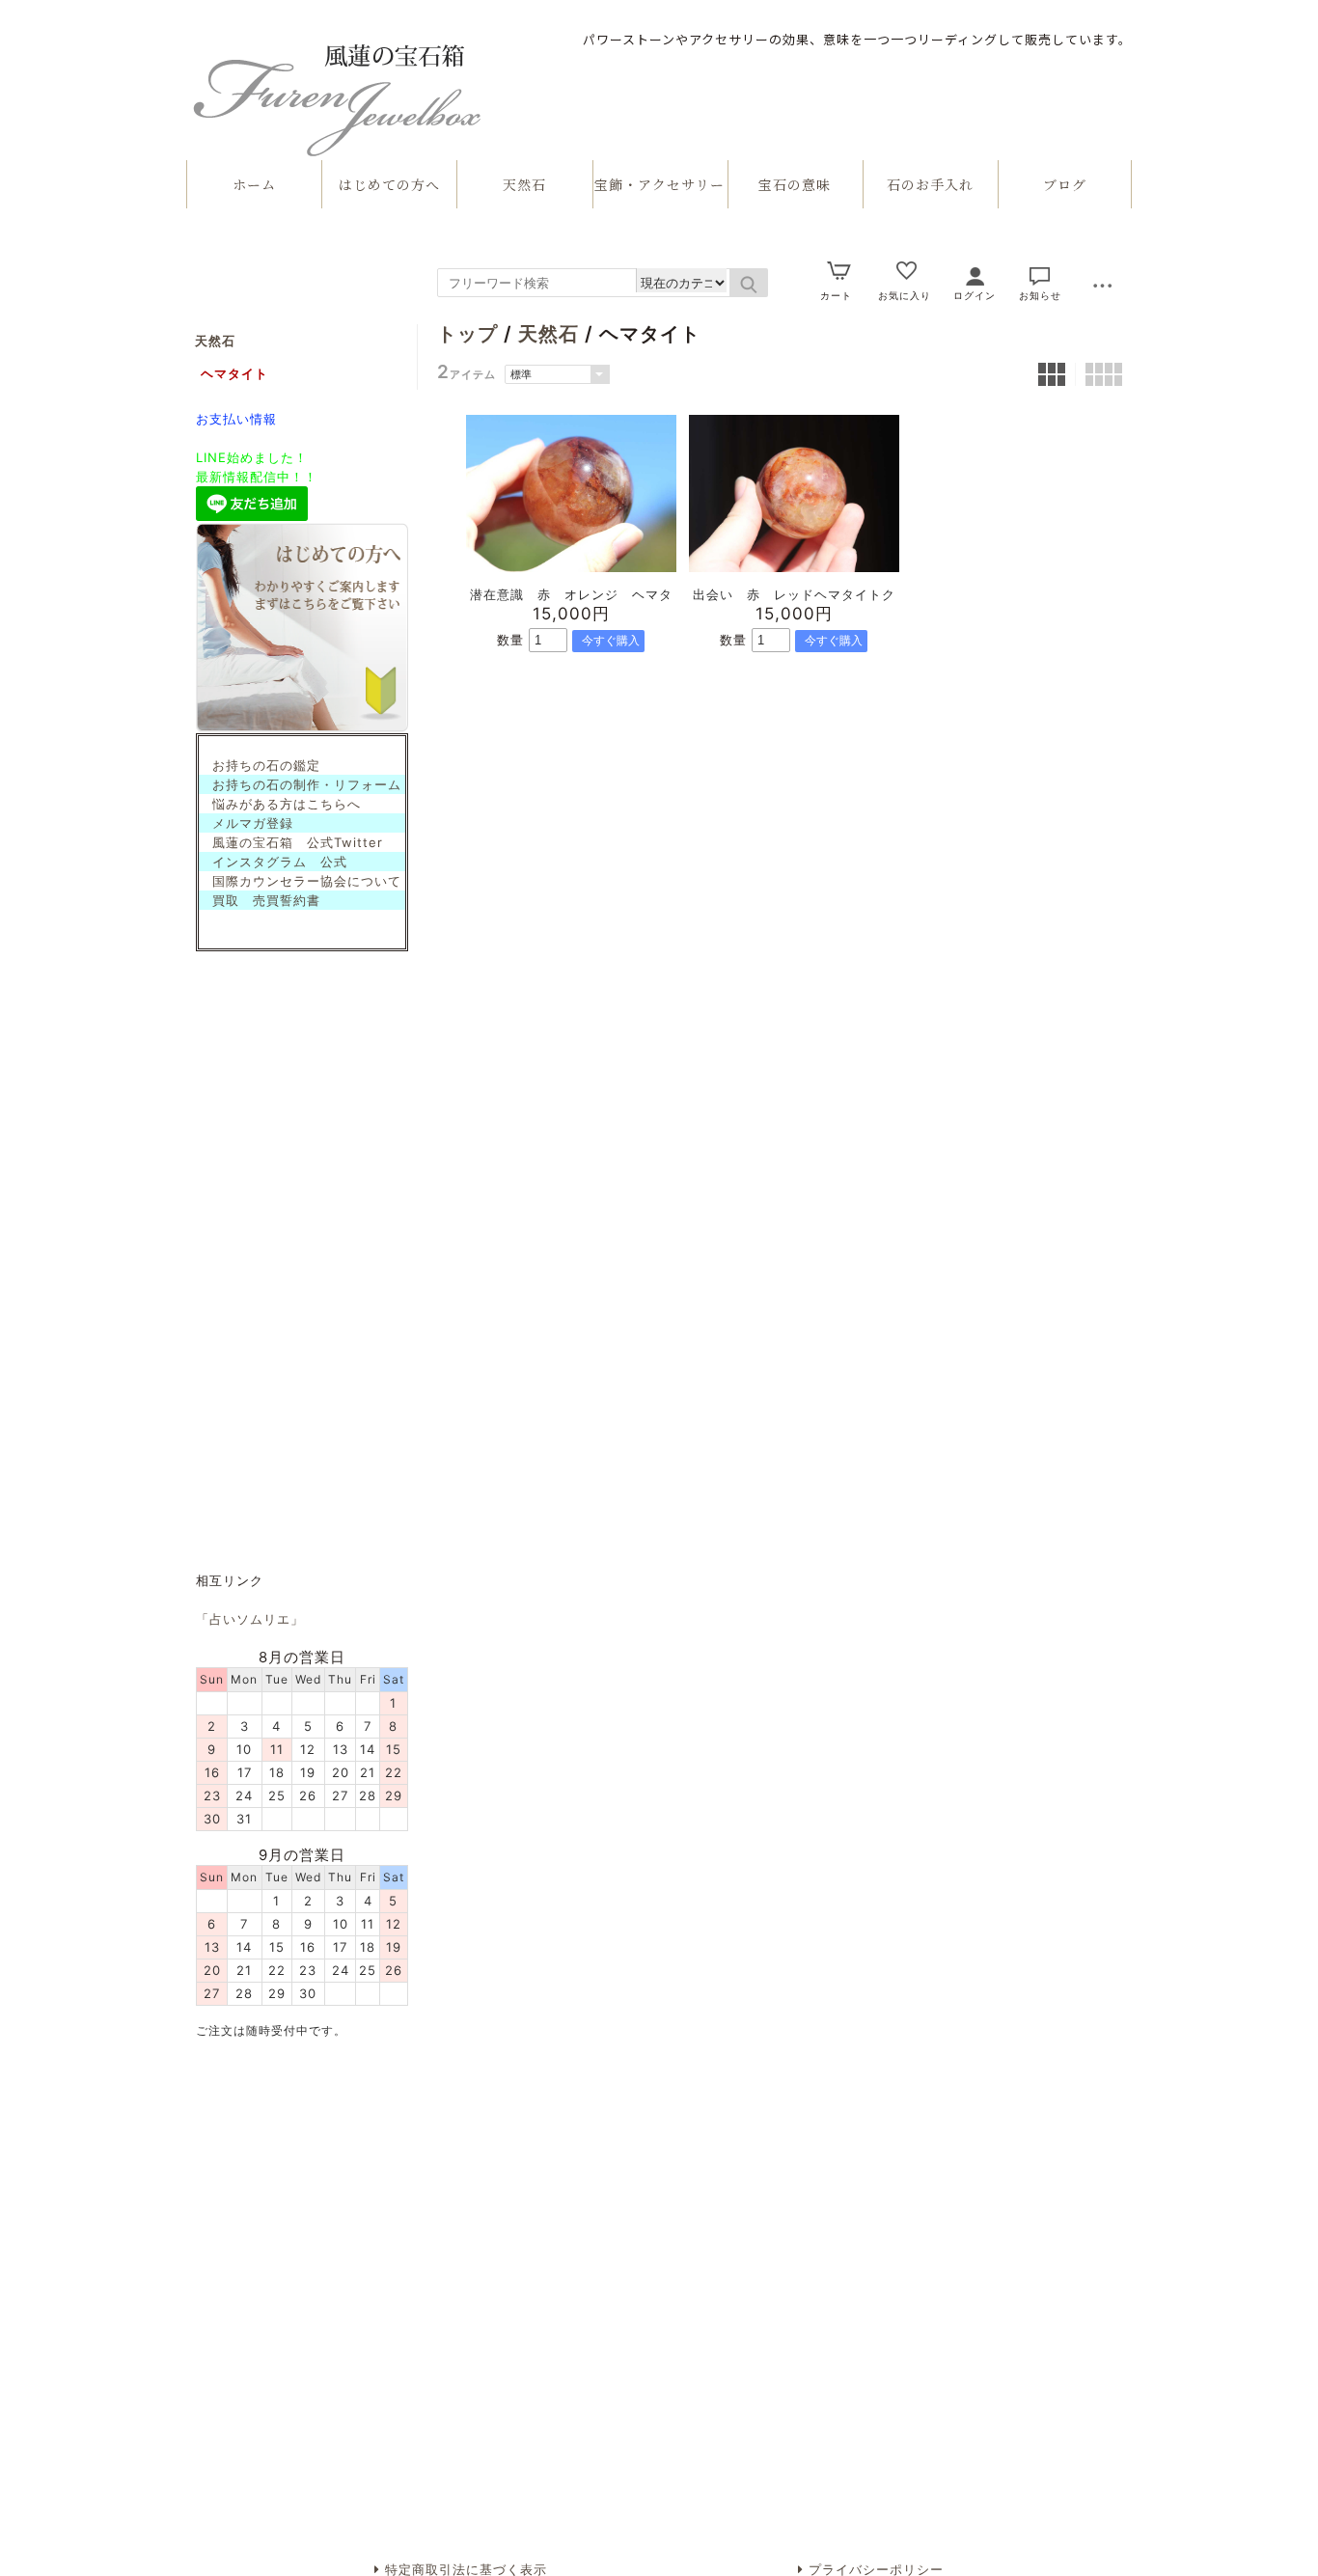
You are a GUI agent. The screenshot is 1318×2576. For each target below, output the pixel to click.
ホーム (254, 184)
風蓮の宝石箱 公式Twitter (291, 842)
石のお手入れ (930, 184)
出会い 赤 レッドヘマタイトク (794, 594)
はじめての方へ (389, 184)
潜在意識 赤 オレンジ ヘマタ (571, 594)
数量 (510, 640)
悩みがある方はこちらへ (280, 804)
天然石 (524, 184)
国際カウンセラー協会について (300, 881)
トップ (467, 334)
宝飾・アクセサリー (659, 184)
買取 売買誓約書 (260, 900)
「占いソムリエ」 (250, 1619)
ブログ (1065, 184)
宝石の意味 (795, 184)
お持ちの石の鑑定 (260, 765)
